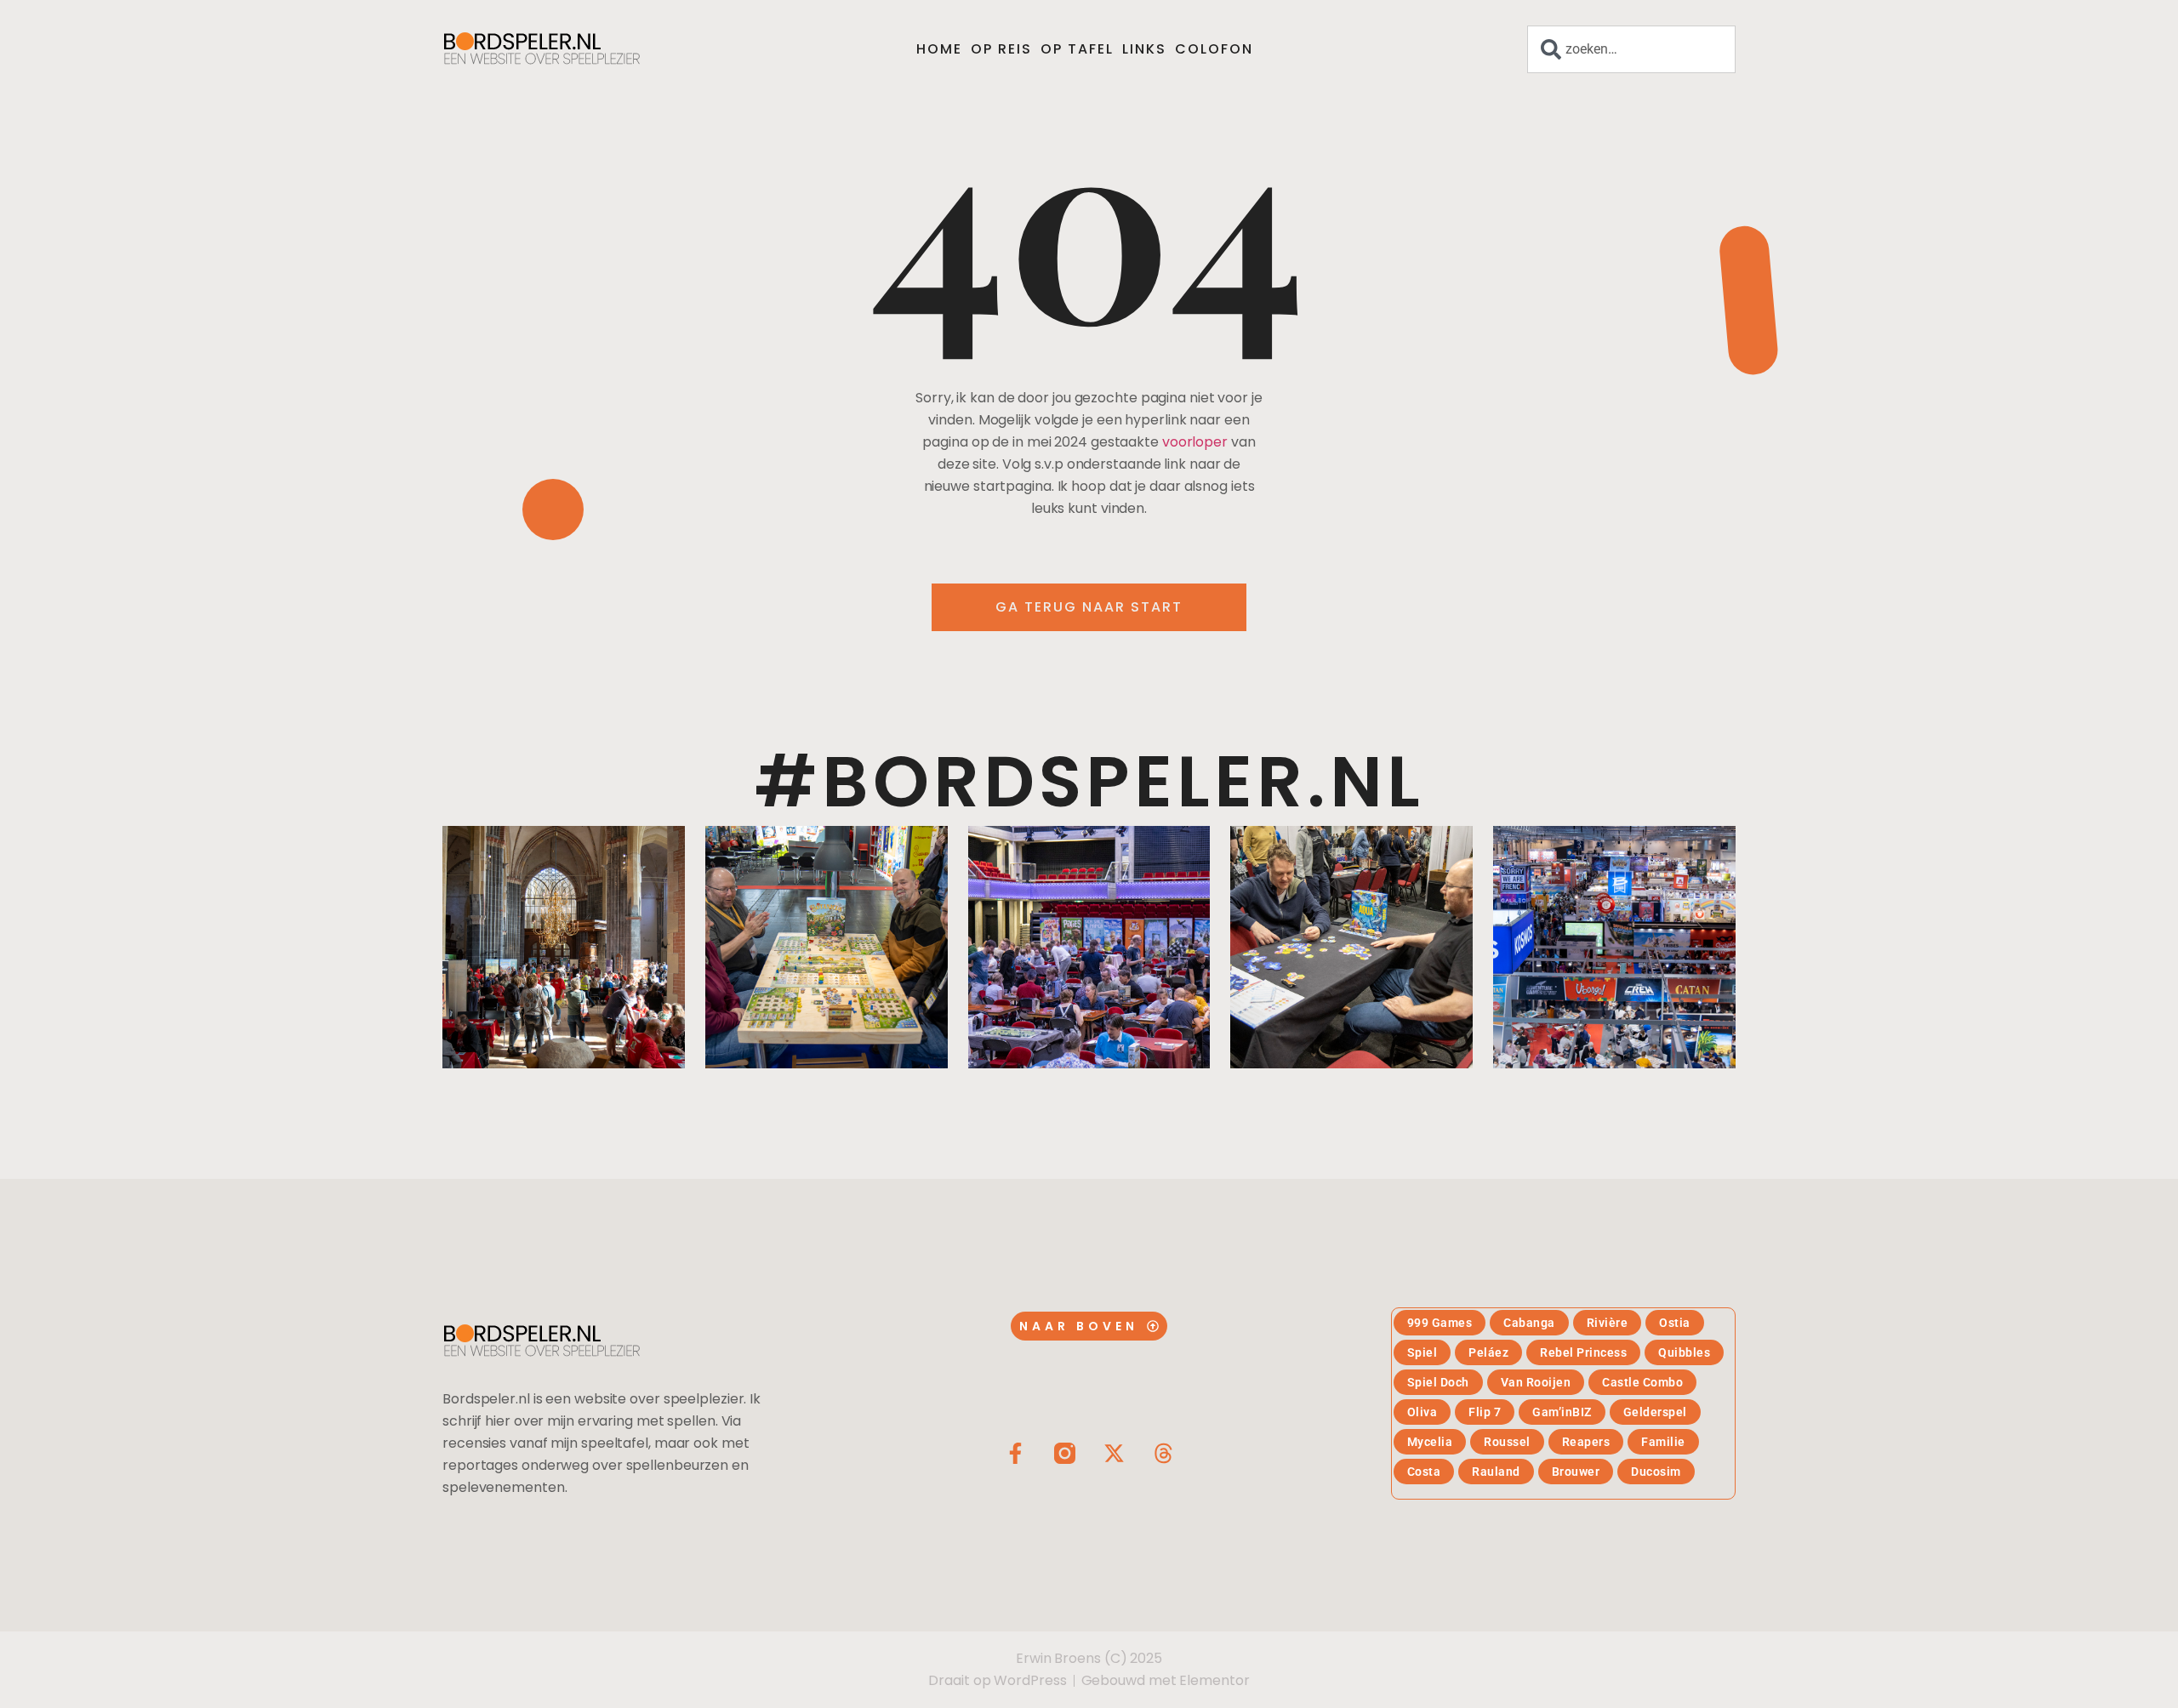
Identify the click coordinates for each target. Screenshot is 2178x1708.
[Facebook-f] (1015, 1453)
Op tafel (1077, 49)
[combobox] (1631, 49)
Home (939, 49)
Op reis (1001, 49)
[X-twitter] (1114, 1453)
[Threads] (1163, 1453)
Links (1144, 49)
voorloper (1195, 442)
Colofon (1214, 49)
